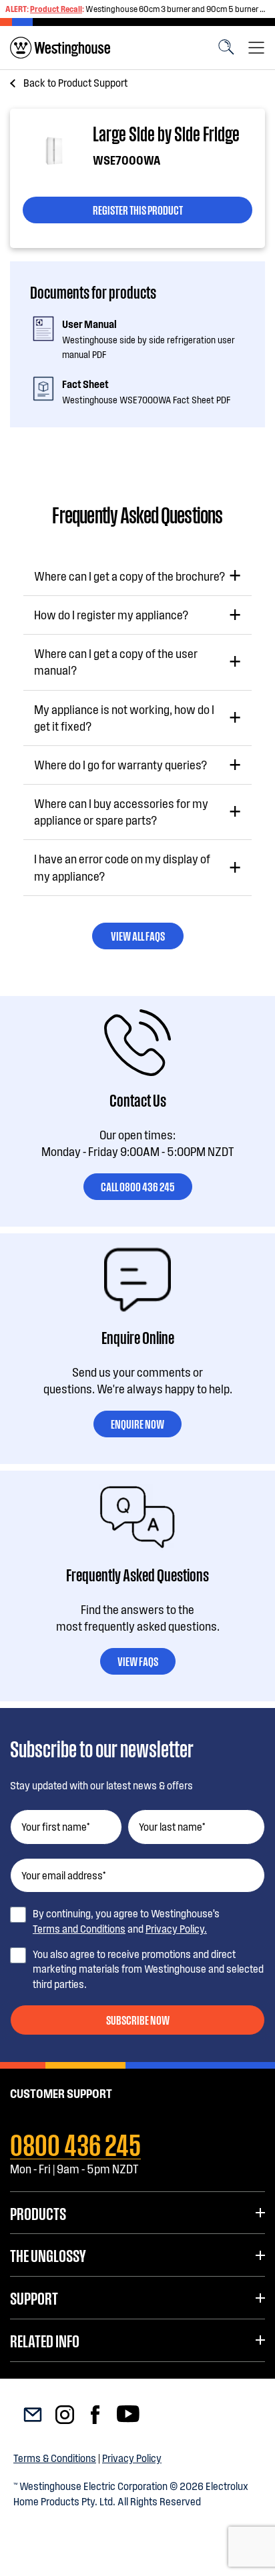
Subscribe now (138, 2019)
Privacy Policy (132, 2458)
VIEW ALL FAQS (138, 935)
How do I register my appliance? (111, 615)
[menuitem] (60, 48)
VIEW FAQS (138, 1661)
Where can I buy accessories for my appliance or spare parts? (121, 812)
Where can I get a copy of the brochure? (129, 576)
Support (34, 2297)
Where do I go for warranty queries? (120, 765)
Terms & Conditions (55, 2458)
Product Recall (56, 9)
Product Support (75, 82)
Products (38, 2213)
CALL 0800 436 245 (138, 1186)
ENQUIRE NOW (137, 1423)
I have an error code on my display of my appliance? (122, 867)
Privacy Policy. (176, 1928)
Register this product (138, 209)
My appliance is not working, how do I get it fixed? (124, 718)
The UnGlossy (48, 2255)
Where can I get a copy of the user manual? (116, 662)
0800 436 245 (75, 2143)
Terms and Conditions (79, 1928)
